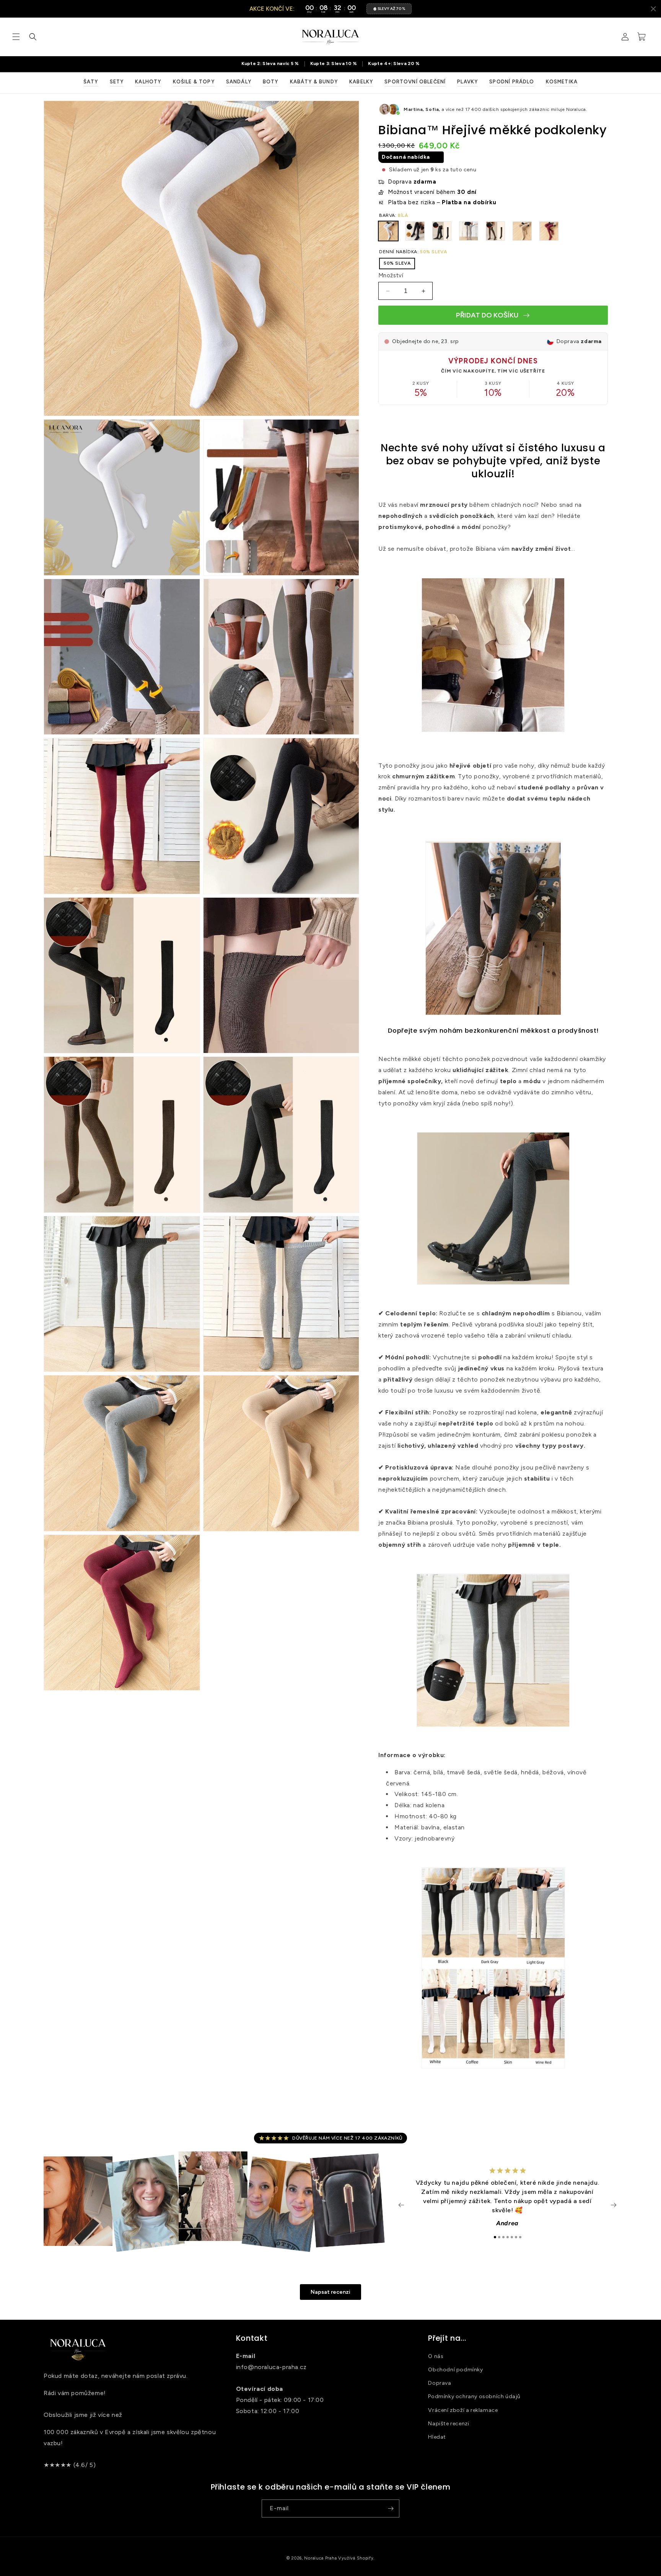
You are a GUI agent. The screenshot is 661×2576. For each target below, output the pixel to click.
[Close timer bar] (653, 9)
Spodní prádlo (512, 82)
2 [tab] (499, 2237)
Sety (117, 82)
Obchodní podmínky (455, 2370)
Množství (391, 275)
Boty (271, 82)
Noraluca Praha (320, 2558)
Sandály (239, 82)
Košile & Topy (194, 82)
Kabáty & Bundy (314, 82)
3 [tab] (503, 2237)
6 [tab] (516, 2237)
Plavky (467, 82)
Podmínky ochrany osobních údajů (474, 2396)
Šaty (91, 82)
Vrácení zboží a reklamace (463, 2410)
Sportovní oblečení (415, 82)
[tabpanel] (507, 2201)
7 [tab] (520, 2237)
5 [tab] (512, 2237)
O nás (436, 2356)
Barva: (394, 215)
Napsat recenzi (330, 2292)
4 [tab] (508, 2237)
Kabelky (361, 82)
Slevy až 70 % (391, 9)
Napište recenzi (449, 2424)
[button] (16, 37)
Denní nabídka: (413, 252)
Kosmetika (562, 82)
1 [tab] (495, 2237)
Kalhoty (148, 82)
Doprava (440, 2383)
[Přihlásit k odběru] (391, 2508)
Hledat (437, 2437)
